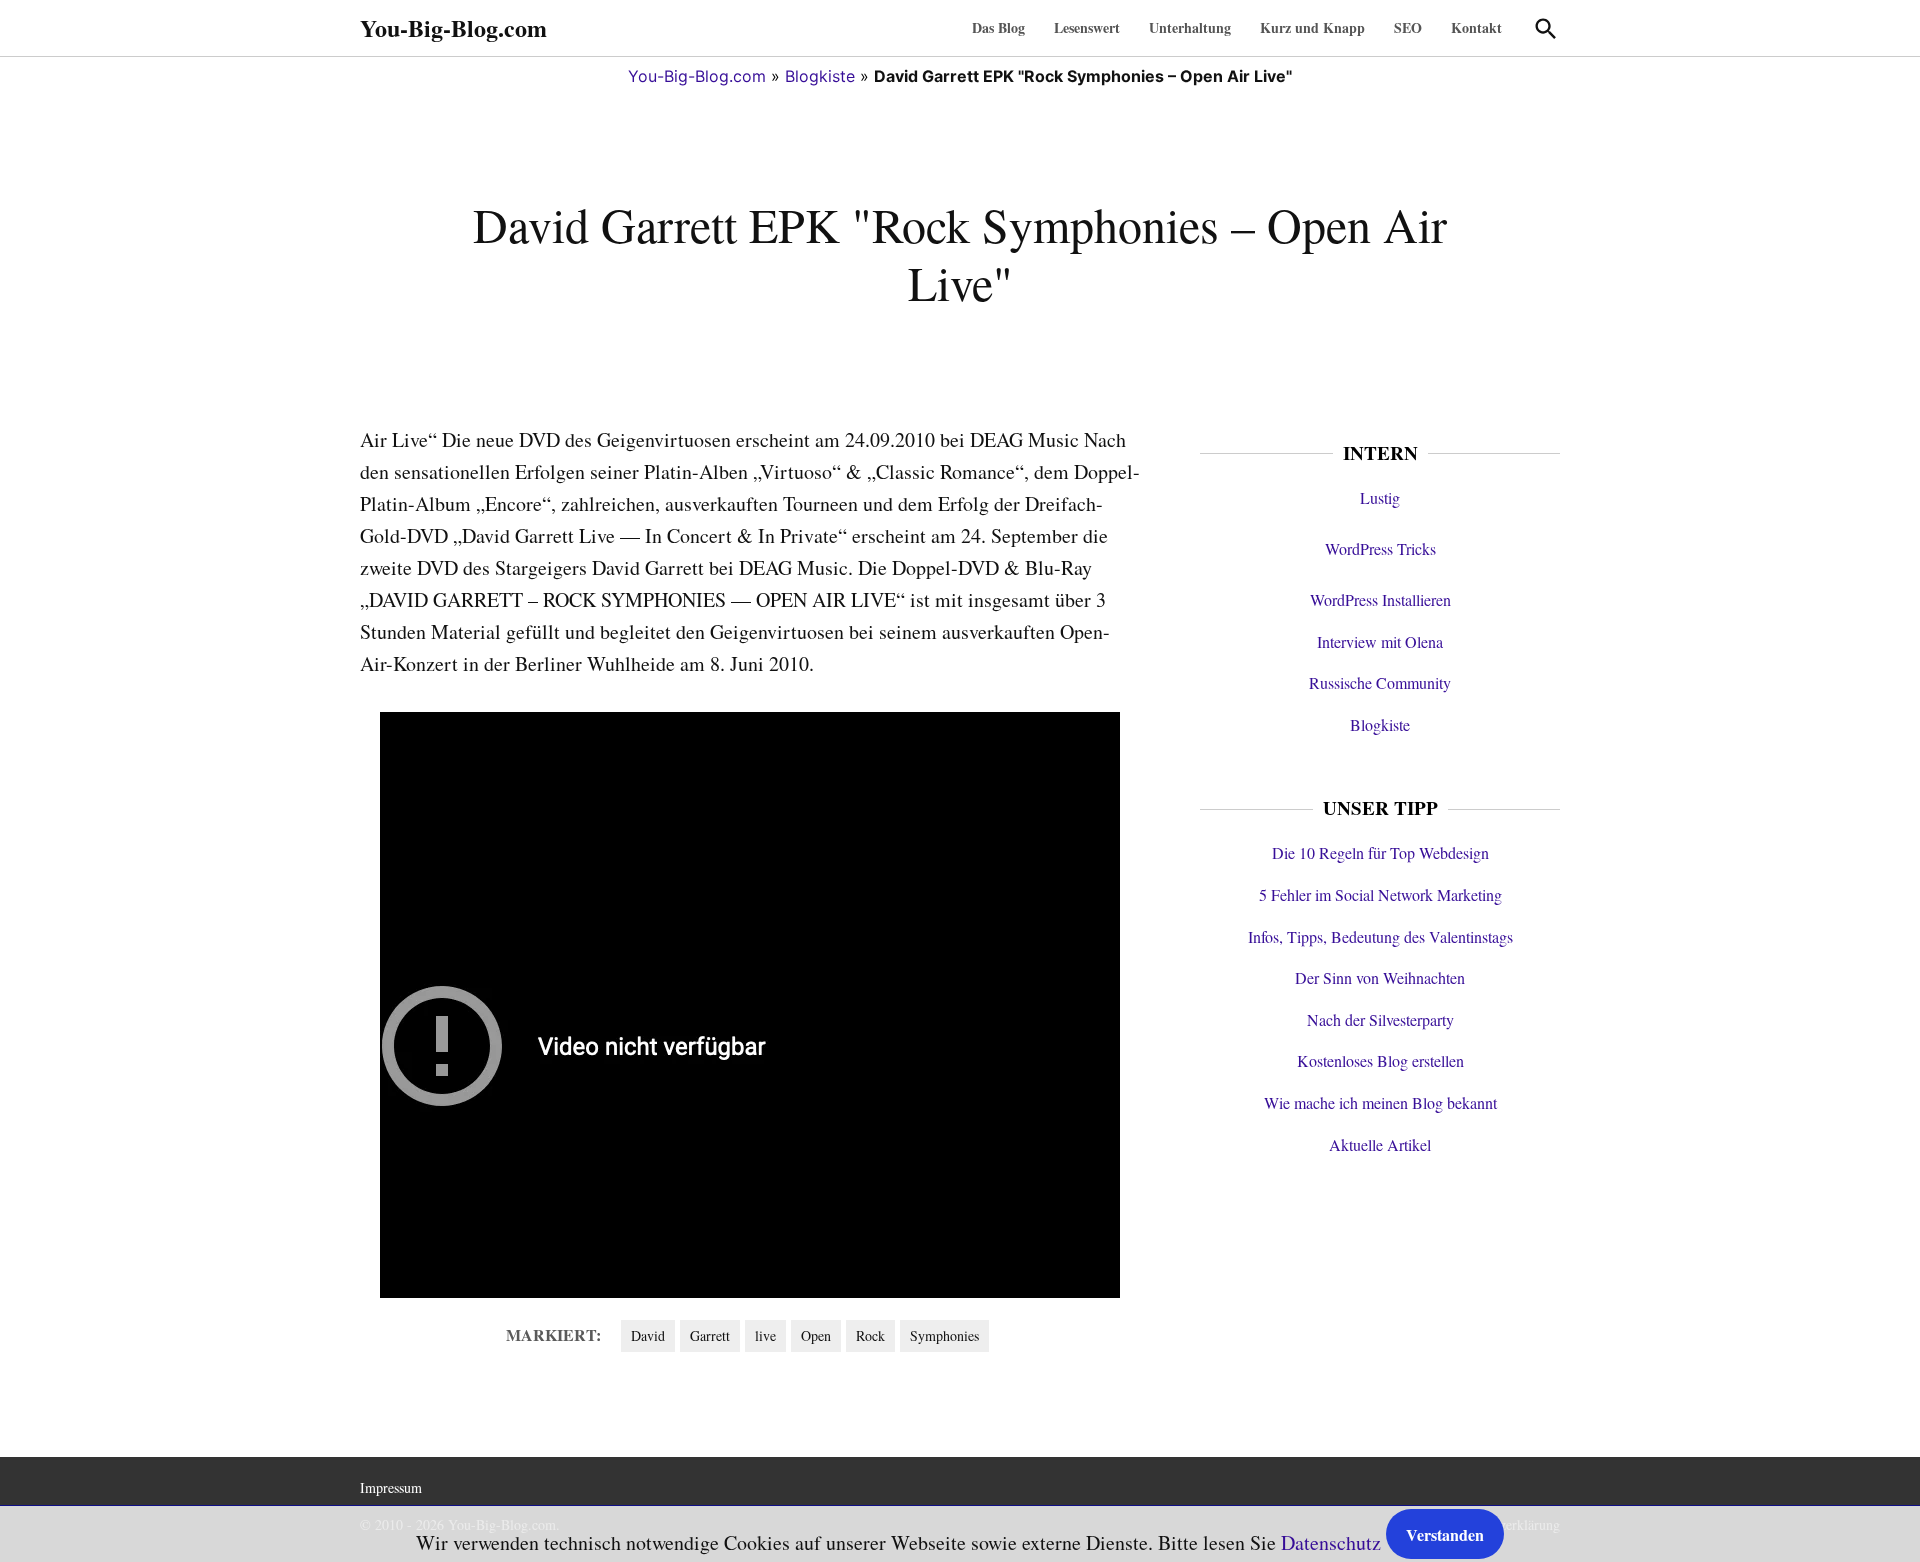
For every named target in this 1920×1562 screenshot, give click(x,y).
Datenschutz (1331, 1542)
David (648, 1335)
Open (816, 1335)
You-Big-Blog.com (453, 27)
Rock (870, 1335)
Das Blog (998, 27)
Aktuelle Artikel (1380, 1144)
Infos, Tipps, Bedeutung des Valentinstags (1380, 936)
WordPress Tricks (1380, 548)
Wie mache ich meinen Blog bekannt (1380, 1102)
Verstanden (1445, 1534)
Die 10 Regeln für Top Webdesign (1380, 852)
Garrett (710, 1335)
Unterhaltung (1190, 27)
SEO (1408, 27)
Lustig (1380, 497)
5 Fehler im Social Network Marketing (1380, 894)
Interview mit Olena (1380, 641)
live (765, 1335)
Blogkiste (820, 76)
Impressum (391, 1487)
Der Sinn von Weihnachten (1380, 977)
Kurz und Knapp (1312, 27)
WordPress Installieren (1380, 599)
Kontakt (1476, 27)
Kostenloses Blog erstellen (1380, 1060)
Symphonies (944, 1335)
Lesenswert (1087, 27)
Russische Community (1380, 682)
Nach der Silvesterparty (1380, 1019)
